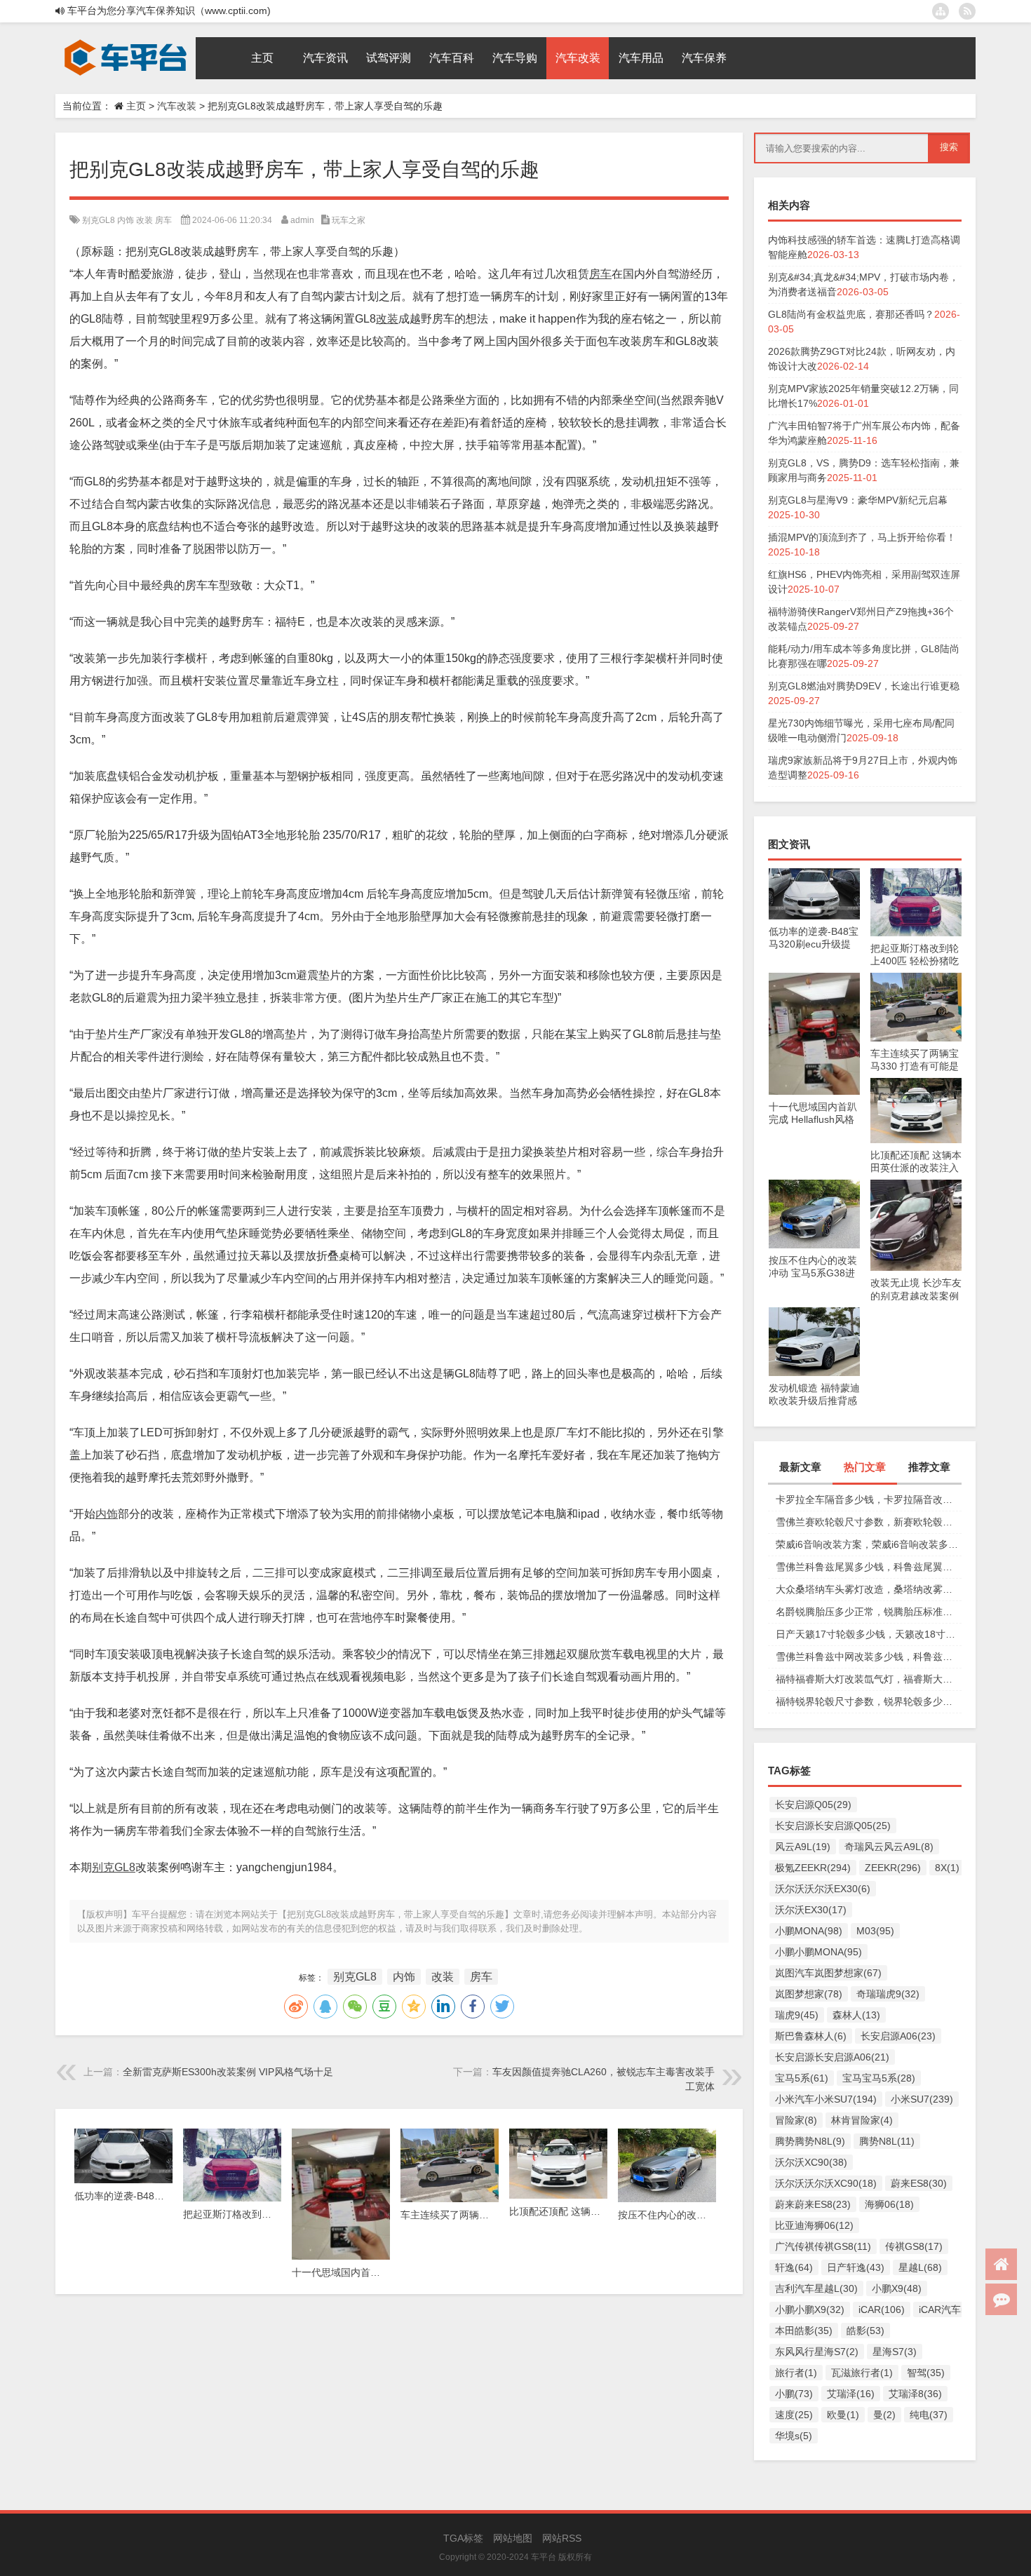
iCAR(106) (882, 2309)
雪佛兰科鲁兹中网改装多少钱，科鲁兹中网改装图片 (869, 1657)
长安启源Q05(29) (813, 1805)
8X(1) (947, 1868)
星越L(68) (920, 2267)
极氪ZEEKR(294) (813, 1868)
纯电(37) (929, 2415)
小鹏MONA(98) (809, 1931)
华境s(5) (794, 2436)
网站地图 (513, 2538)
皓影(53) (865, 2331)
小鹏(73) (794, 2394)
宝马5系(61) (802, 2078)
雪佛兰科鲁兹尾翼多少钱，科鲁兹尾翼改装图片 (869, 1567)
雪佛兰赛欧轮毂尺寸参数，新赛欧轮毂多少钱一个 (869, 1522)
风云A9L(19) (803, 1847)
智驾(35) (926, 2373)
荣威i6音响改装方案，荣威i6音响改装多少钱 (869, 1544)
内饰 (126, 220)
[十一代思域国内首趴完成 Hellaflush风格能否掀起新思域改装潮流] (814, 980)
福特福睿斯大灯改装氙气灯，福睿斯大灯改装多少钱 (869, 1679)
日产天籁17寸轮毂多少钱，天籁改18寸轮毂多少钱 (869, 1634)
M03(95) (875, 1931)
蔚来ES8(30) (919, 2183)
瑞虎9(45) (797, 2015)
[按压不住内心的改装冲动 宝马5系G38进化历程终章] (814, 1187)
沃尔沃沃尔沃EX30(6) (823, 1889)
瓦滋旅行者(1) (862, 2373)
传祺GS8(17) (914, 2246)
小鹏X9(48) (897, 2288)
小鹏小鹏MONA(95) (818, 1952)
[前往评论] (1001, 2299)
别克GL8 (99, 220)
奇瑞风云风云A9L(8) (889, 1847)
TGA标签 (463, 2538)
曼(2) (884, 2415)
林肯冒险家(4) (862, 2120)
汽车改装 (177, 106)
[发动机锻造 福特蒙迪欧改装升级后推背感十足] (814, 1314)
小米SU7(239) (922, 2099)
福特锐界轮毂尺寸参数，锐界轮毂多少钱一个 (869, 1701)
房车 (163, 220)
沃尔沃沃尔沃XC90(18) (826, 2183)
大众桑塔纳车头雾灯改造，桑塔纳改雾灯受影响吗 (869, 1589)
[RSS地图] (967, 11)
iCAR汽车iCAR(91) (960, 2309)
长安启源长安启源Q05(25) (833, 1826)
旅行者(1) (796, 2373)
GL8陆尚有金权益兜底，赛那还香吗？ (851, 314)
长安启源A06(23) (898, 2036)
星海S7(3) (895, 2352)
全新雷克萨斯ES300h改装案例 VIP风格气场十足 (228, 2072)
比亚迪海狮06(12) (814, 2225)
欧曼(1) (843, 2415)
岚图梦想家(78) (809, 1994)
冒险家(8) (796, 2120)
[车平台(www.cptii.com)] (126, 42)
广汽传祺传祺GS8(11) (823, 2246)
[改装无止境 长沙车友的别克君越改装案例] (916, 1187)
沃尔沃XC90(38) (811, 2162)
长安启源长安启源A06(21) (832, 2057)
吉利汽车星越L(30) (816, 2288)
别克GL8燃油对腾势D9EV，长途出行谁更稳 (864, 686)
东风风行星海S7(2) (817, 2352)
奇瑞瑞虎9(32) (888, 1994)
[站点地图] (941, 11)
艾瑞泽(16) (851, 2394)
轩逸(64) (794, 2267)
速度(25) (794, 2415)
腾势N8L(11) (887, 2141)
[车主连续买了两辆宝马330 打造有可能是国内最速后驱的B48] (916, 980)
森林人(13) (856, 2015)
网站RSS (562, 2538)
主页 (136, 106)
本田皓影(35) (804, 2331)
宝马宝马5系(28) (879, 2078)
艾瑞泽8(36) (915, 2394)
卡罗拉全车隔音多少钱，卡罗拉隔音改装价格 (869, 1499)
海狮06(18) (889, 2204)
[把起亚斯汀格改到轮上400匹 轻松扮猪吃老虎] (916, 875)
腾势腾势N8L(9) (810, 2141)
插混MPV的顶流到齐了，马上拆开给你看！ (862, 537)
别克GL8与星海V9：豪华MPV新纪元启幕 (858, 500)
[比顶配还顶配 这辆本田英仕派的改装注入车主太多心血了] (916, 1085)
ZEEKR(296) (893, 1868)
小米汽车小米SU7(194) (826, 2099)
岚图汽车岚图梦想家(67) (828, 1973)
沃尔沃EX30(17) (811, 1910)
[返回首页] (1001, 2264)
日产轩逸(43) (856, 2267)
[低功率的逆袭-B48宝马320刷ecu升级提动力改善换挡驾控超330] (814, 875)
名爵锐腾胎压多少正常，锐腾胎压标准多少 (869, 1612)
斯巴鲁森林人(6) (811, 2036)
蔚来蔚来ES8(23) (813, 2204)
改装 (144, 220)
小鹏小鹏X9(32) (810, 2309)
